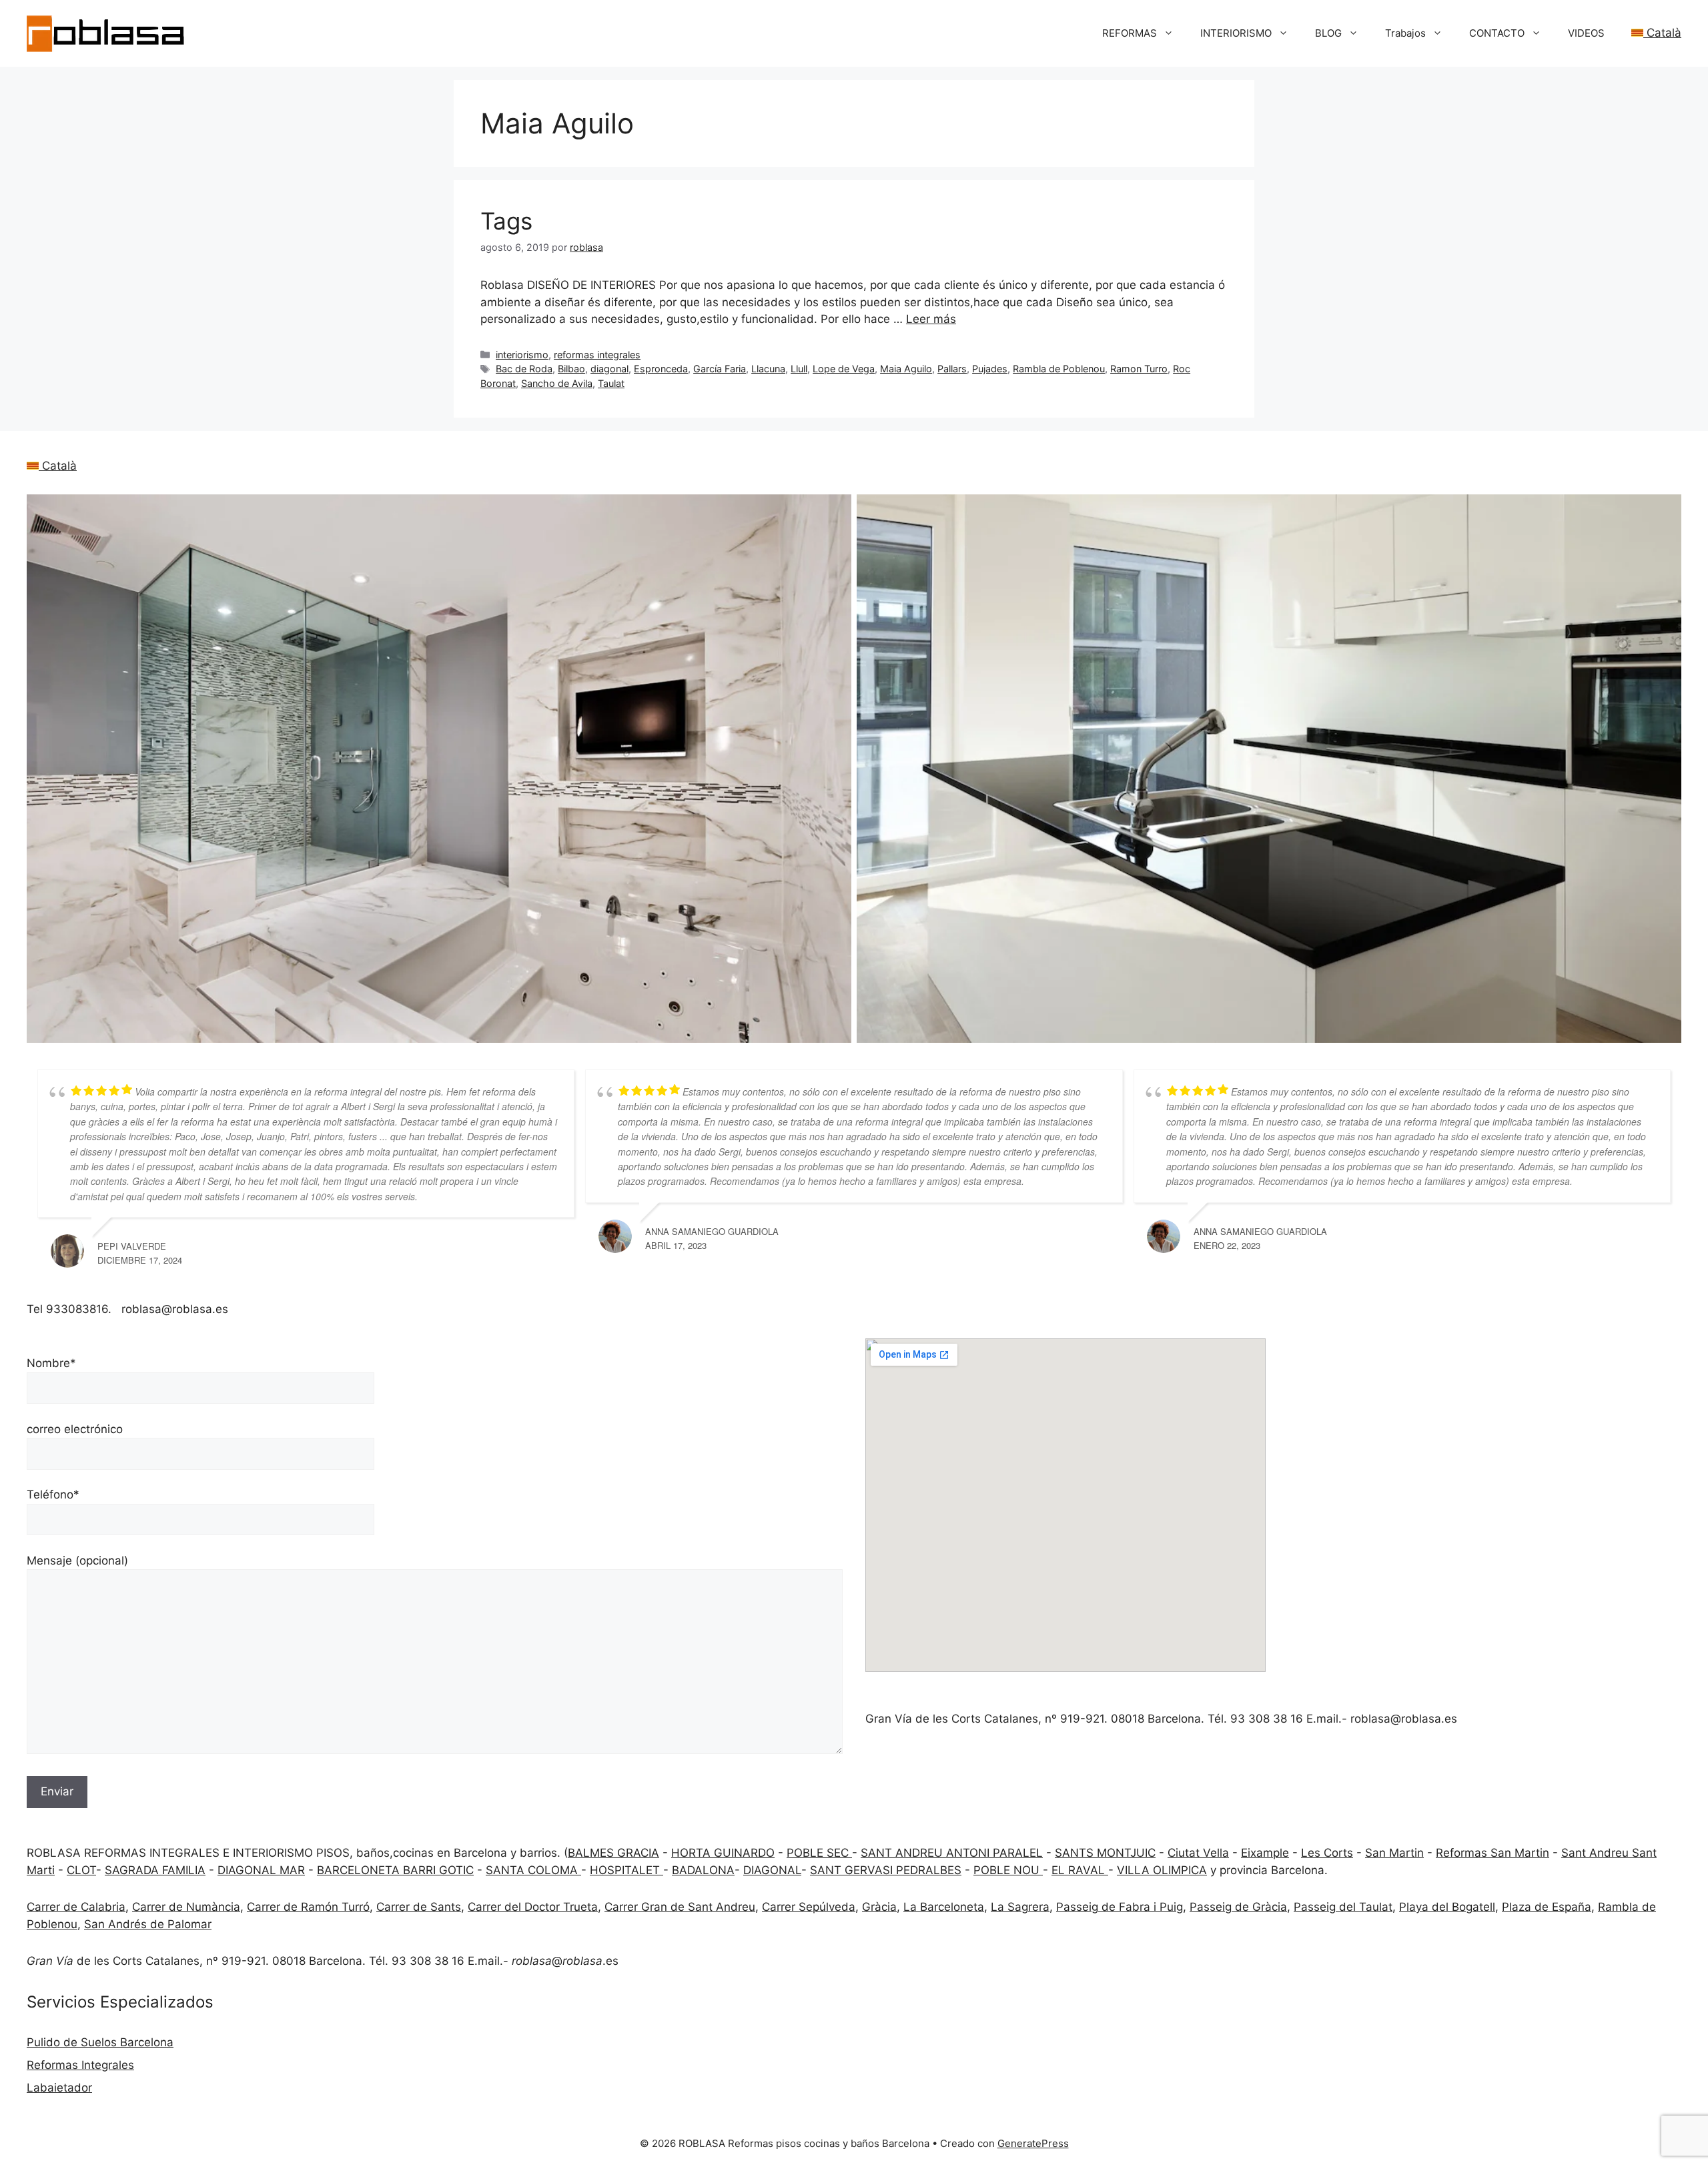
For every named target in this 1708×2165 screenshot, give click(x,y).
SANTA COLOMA (533, 1870)
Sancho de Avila (557, 383)
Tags (506, 221)
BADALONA (703, 1870)
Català (1662, 33)
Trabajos (1405, 33)
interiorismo (522, 355)
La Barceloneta (944, 1907)
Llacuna (768, 369)
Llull (799, 369)
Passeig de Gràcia (1238, 1907)
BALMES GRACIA (613, 1853)
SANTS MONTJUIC (1105, 1853)
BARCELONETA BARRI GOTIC (395, 1870)
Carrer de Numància (186, 1907)
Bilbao (571, 369)
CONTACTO (1497, 33)
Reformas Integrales (80, 2065)
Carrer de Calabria (76, 1907)
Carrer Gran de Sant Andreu (680, 1907)
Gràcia (879, 1907)
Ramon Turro (1139, 369)
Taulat (611, 383)
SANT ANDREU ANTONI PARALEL (952, 1853)
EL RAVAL (1080, 1870)
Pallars (952, 369)
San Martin (1394, 1853)
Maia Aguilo (906, 369)
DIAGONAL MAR (261, 1870)
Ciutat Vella (1198, 1853)
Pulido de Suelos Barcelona (100, 2042)
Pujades (990, 369)
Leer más (931, 319)
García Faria (720, 369)
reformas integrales (597, 355)
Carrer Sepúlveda (809, 1907)
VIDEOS (1586, 33)
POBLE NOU (1008, 1870)
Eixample (1265, 1853)
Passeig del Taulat (1343, 1907)
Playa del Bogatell (1447, 1907)
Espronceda (661, 369)
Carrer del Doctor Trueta (533, 1907)
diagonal (609, 369)
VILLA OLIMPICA (1162, 1870)
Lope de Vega (844, 369)
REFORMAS (1130, 33)
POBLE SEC (819, 1853)
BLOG (1328, 33)
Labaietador (59, 2088)
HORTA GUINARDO (723, 1853)
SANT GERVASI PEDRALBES (886, 1870)
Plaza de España (1547, 1907)
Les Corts (1327, 1853)
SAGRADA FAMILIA (155, 1870)
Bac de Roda (524, 369)
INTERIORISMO (1236, 33)
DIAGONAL (772, 1870)
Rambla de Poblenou (1059, 369)
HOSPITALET (626, 1870)
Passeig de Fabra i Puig (1120, 1907)
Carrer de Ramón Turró (308, 1907)
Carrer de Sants (419, 1907)
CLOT (81, 1870)
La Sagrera (1020, 1907)
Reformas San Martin (1492, 1853)
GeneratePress (1033, 2143)
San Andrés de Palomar (148, 1924)
